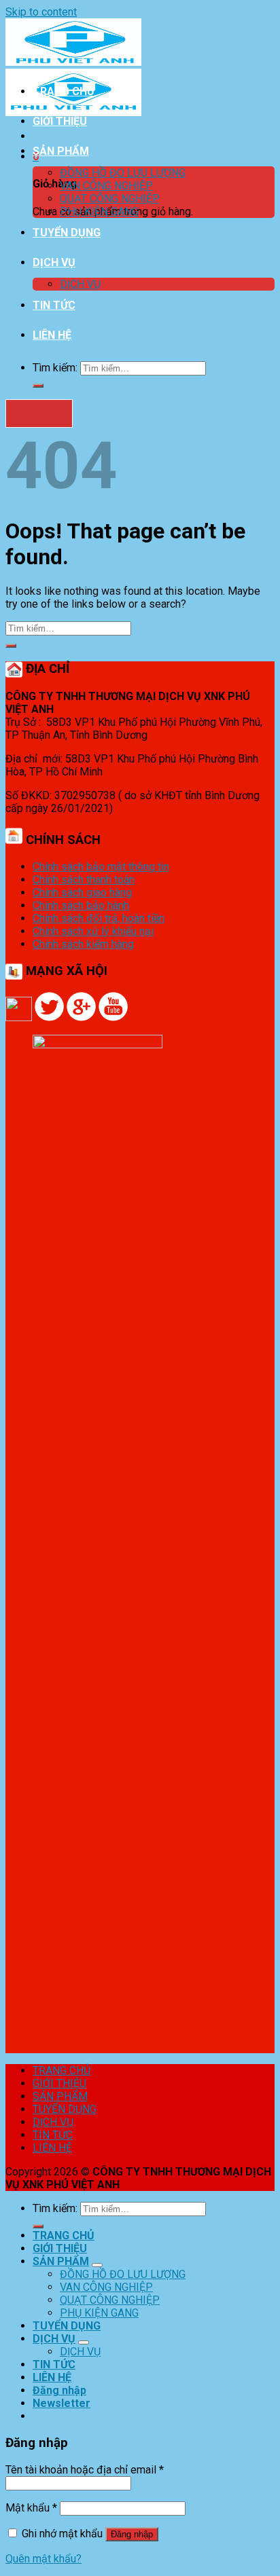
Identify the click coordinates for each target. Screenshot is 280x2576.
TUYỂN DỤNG (67, 233)
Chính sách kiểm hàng (83, 944)
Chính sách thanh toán (84, 880)
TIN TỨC (54, 305)
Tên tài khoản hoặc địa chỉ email (85, 2470)
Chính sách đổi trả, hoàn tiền (99, 918)
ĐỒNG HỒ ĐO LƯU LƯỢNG (123, 173)
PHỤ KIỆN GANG (99, 211)
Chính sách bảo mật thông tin (101, 867)
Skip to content (41, 12)
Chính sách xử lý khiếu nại (93, 931)
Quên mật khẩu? (43, 2559)
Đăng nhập (132, 2534)
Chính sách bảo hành (81, 905)
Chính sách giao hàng (82, 893)
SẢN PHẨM (61, 151)
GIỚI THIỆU (60, 121)
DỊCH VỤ (54, 262)
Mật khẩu (31, 2508)
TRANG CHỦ (64, 91)
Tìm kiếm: (55, 368)
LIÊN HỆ (52, 335)
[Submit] (38, 386)
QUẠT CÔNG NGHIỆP (110, 199)
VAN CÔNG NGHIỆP (106, 186)
